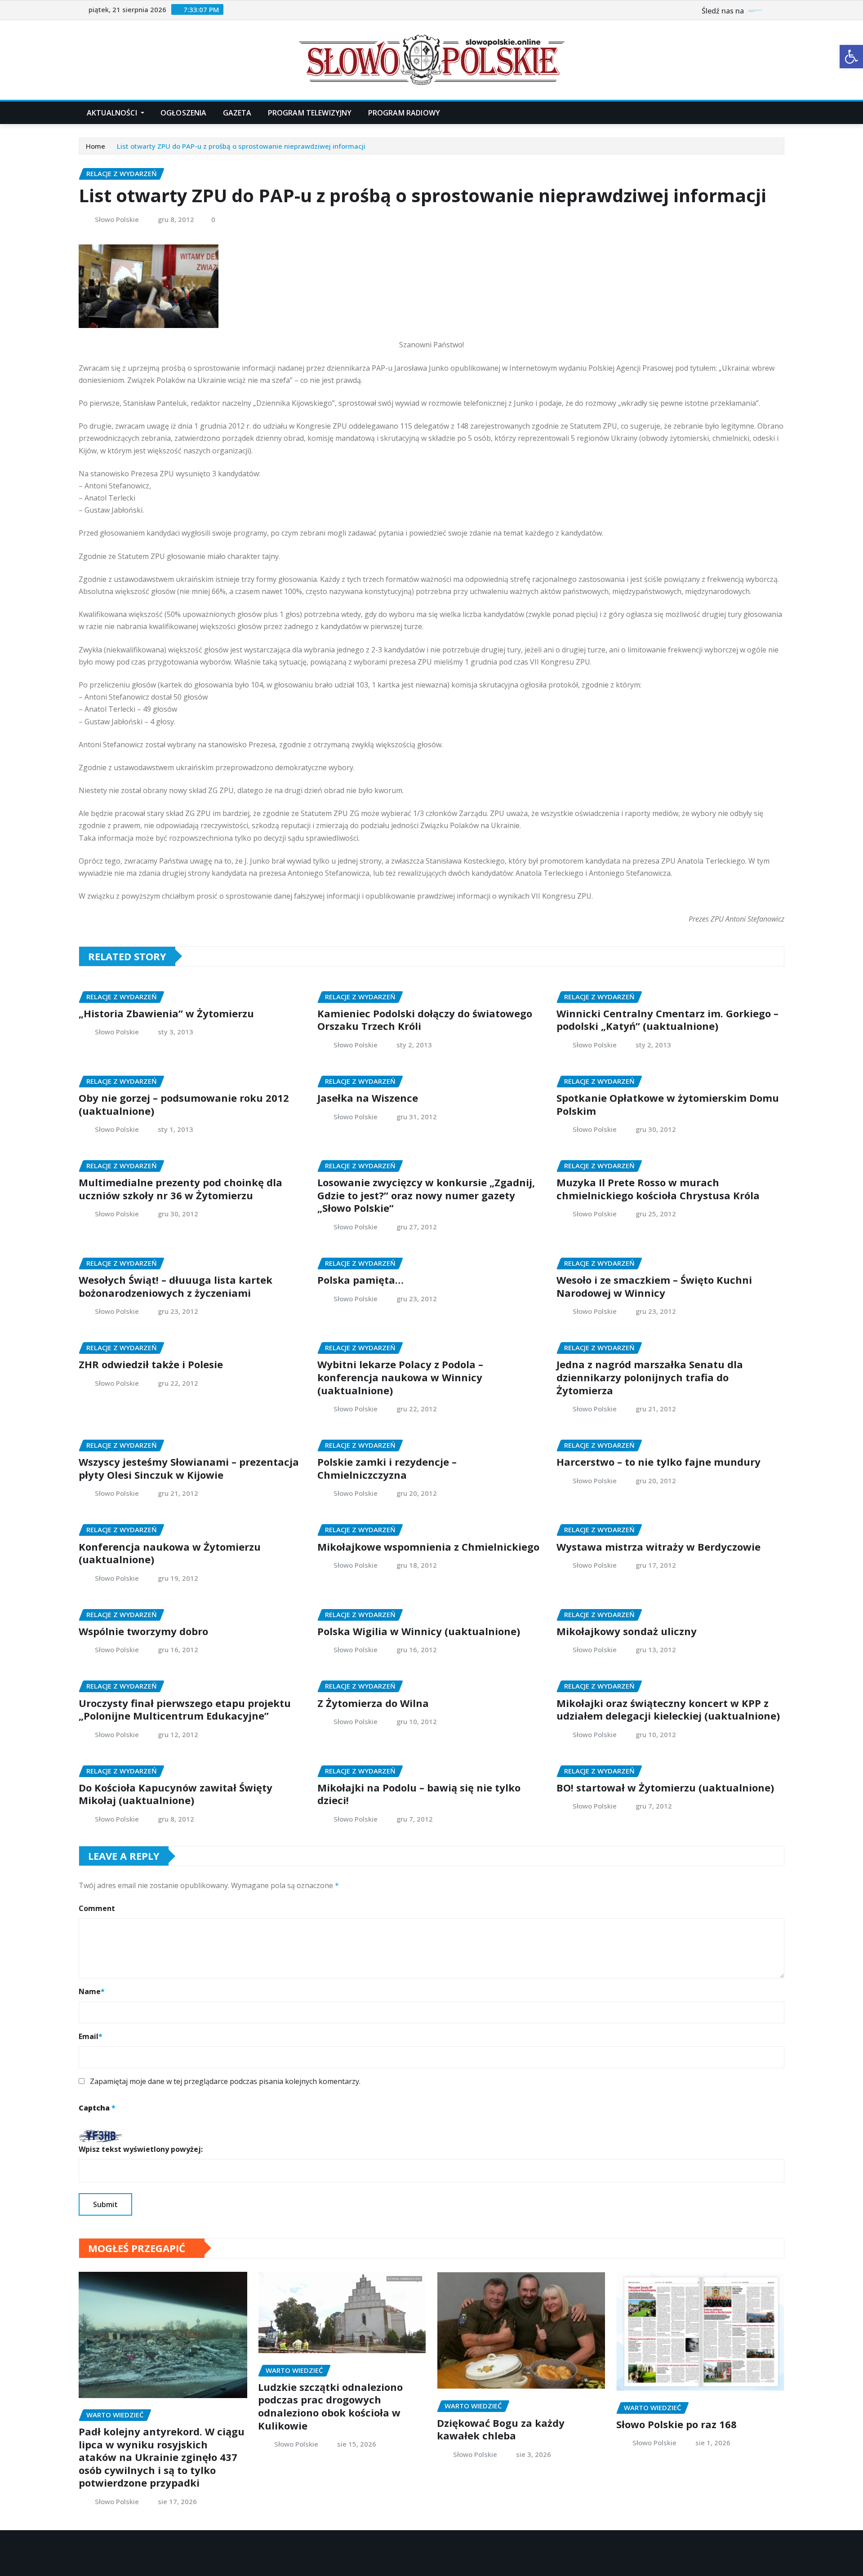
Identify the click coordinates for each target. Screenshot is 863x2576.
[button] (851, 57)
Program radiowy (404, 113)
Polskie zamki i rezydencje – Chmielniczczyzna (387, 1468)
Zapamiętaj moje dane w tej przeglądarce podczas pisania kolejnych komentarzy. (225, 2081)
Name (92, 1991)
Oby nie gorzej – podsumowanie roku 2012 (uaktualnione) (184, 1104)
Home (96, 146)
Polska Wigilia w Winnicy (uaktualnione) (419, 1631)
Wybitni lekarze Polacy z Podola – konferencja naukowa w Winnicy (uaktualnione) (400, 1377)
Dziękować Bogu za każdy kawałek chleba (501, 2429)
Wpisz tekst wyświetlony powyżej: (141, 2149)
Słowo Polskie (117, 219)
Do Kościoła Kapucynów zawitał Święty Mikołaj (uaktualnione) (176, 1794)
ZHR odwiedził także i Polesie (151, 1364)
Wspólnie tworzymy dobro (143, 1631)
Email (91, 2036)
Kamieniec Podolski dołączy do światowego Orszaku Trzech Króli (425, 1020)
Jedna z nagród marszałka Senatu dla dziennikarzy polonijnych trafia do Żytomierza (650, 1377)
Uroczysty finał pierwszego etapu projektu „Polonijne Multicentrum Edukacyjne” (185, 1709)
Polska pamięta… (360, 1280)
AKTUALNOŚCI (113, 113)
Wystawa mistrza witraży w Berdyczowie (658, 1547)
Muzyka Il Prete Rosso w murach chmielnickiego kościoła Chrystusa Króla (658, 1189)
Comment (97, 1908)
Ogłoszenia (184, 113)
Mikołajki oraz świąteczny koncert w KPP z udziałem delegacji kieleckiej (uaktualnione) (668, 1709)
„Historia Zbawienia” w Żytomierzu (166, 1013)
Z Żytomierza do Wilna (373, 1703)
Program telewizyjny (310, 113)
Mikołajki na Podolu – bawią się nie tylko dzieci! (419, 1794)
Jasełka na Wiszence (368, 1098)
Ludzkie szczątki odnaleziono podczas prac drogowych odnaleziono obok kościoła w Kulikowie (330, 2406)
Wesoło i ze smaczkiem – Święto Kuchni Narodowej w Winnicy (654, 1286)
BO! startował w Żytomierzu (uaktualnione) (665, 1787)
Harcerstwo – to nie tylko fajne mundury (658, 1462)
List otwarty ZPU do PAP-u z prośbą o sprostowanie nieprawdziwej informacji (241, 146)
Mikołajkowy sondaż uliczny (627, 1631)
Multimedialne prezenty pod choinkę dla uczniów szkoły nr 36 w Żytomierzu (180, 1189)
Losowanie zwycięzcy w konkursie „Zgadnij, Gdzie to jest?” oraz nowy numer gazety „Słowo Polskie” (426, 1195)
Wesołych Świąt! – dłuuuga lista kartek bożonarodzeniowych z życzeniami (176, 1286)
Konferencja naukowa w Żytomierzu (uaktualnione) (170, 1553)
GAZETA (237, 113)
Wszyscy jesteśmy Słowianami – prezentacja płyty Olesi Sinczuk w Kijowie (189, 1468)
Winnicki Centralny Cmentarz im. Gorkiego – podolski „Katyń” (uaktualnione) (667, 1020)
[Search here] (782, 113)
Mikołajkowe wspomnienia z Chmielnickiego (428, 1547)
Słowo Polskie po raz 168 (676, 2424)
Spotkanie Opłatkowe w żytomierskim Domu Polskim (668, 1104)
